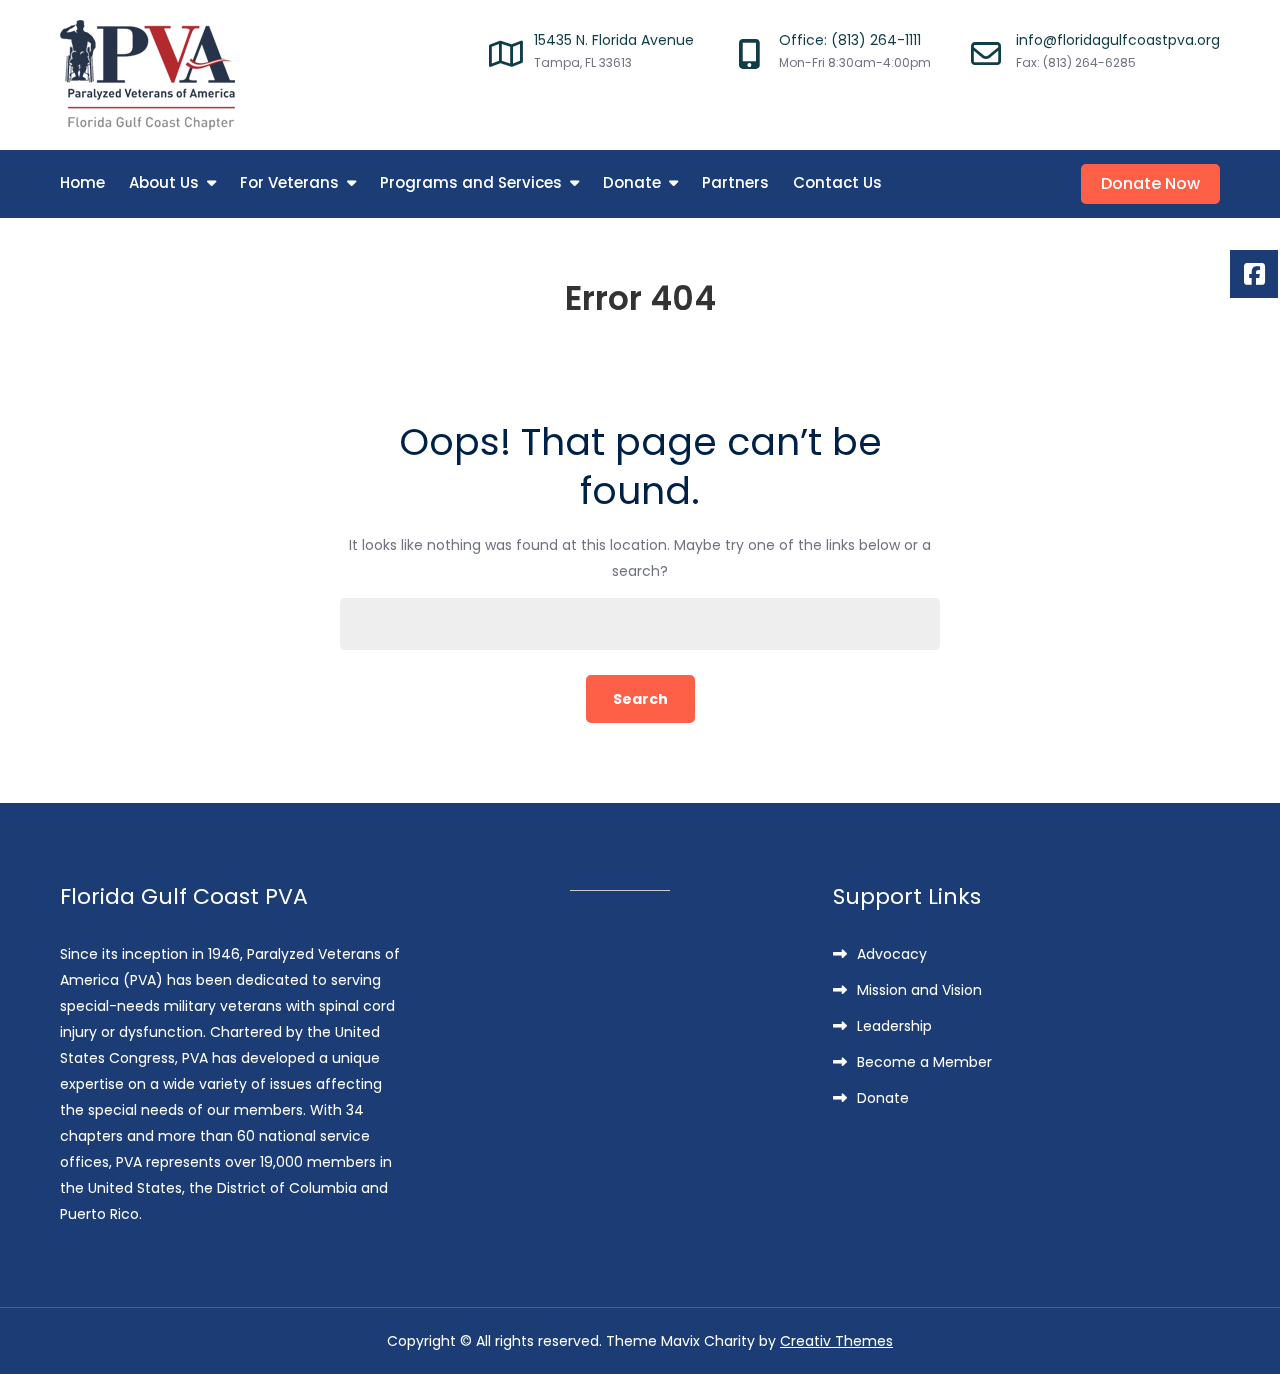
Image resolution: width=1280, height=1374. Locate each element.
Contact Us (837, 182)
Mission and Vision (919, 990)
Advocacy (892, 954)
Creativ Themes (836, 1341)
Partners (735, 182)
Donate (632, 182)
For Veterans (289, 182)
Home (82, 182)
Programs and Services (471, 182)
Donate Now (1150, 183)
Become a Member (924, 1062)
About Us (164, 182)
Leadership (894, 1026)
